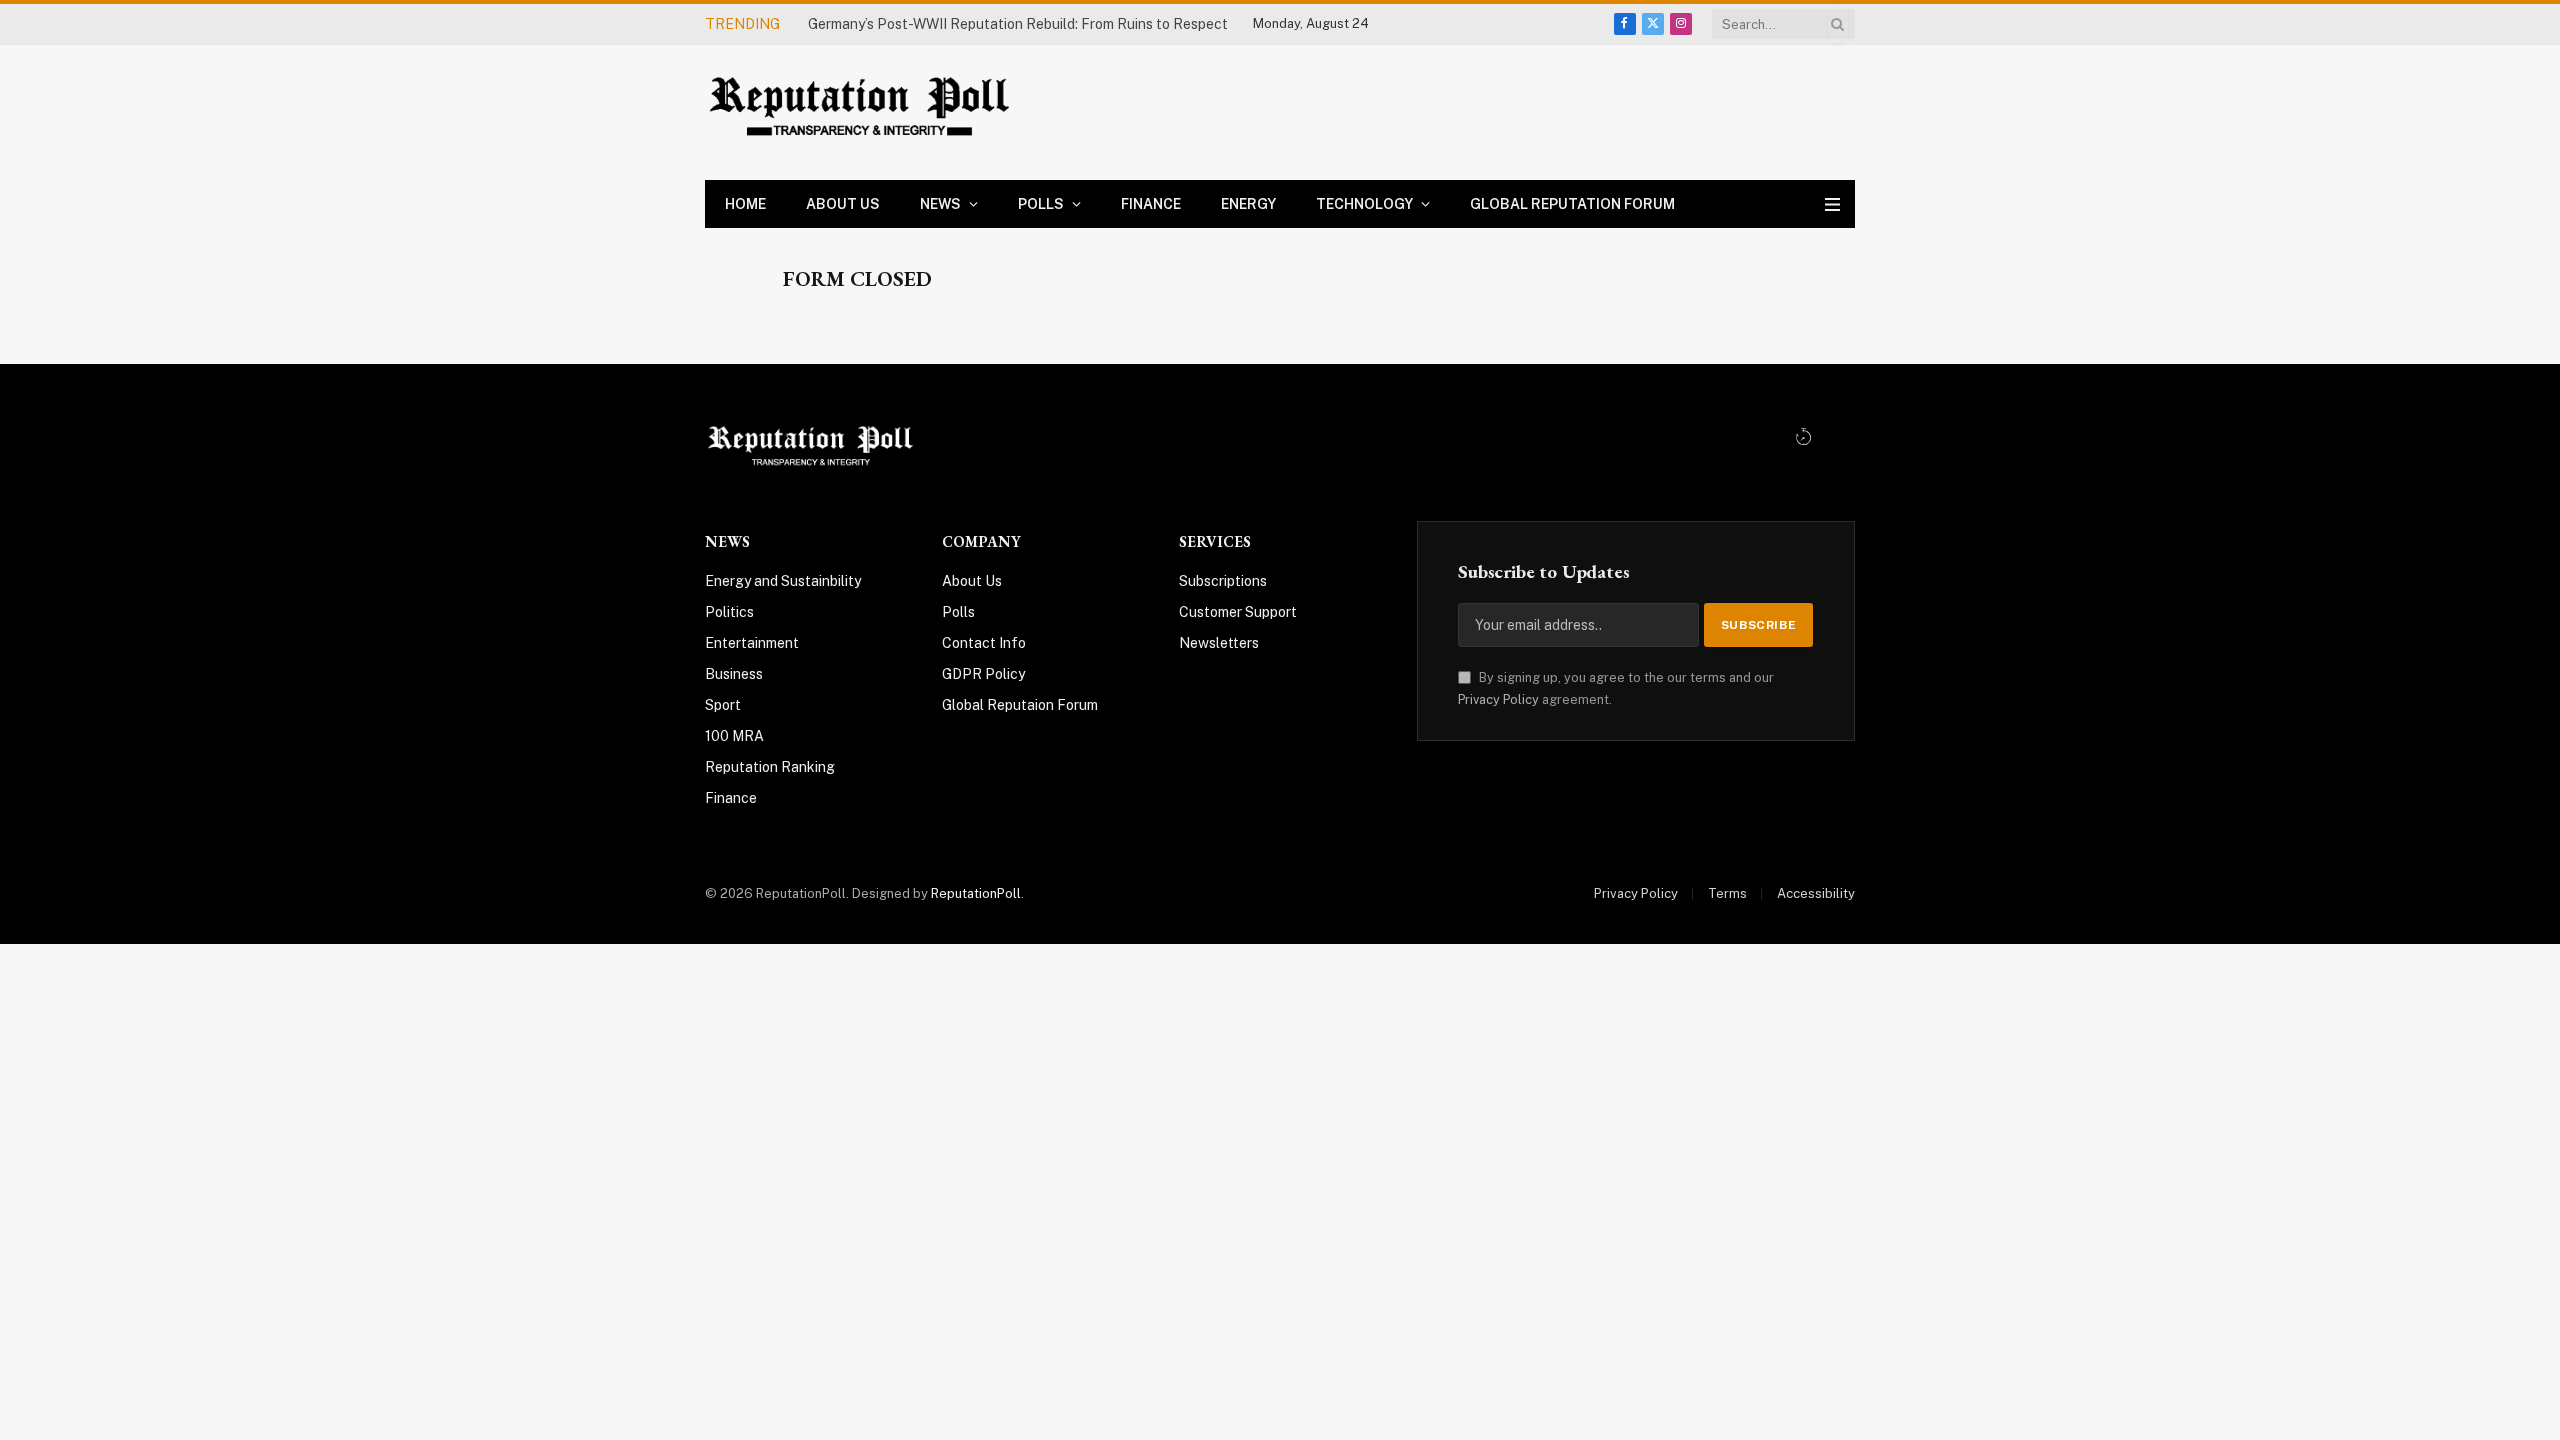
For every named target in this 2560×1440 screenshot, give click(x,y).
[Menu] (1832, 204)
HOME (745, 204)
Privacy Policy (1498, 699)
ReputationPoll (976, 893)
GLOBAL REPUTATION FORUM (1572, 204)
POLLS (1041, 204)
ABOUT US (843, 204)
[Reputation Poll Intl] (863, 112)
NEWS (940, 204)
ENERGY (1248, 204)
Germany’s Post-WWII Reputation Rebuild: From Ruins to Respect (1018, 24)
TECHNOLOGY (1364, 204)
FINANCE (1151, 204)
